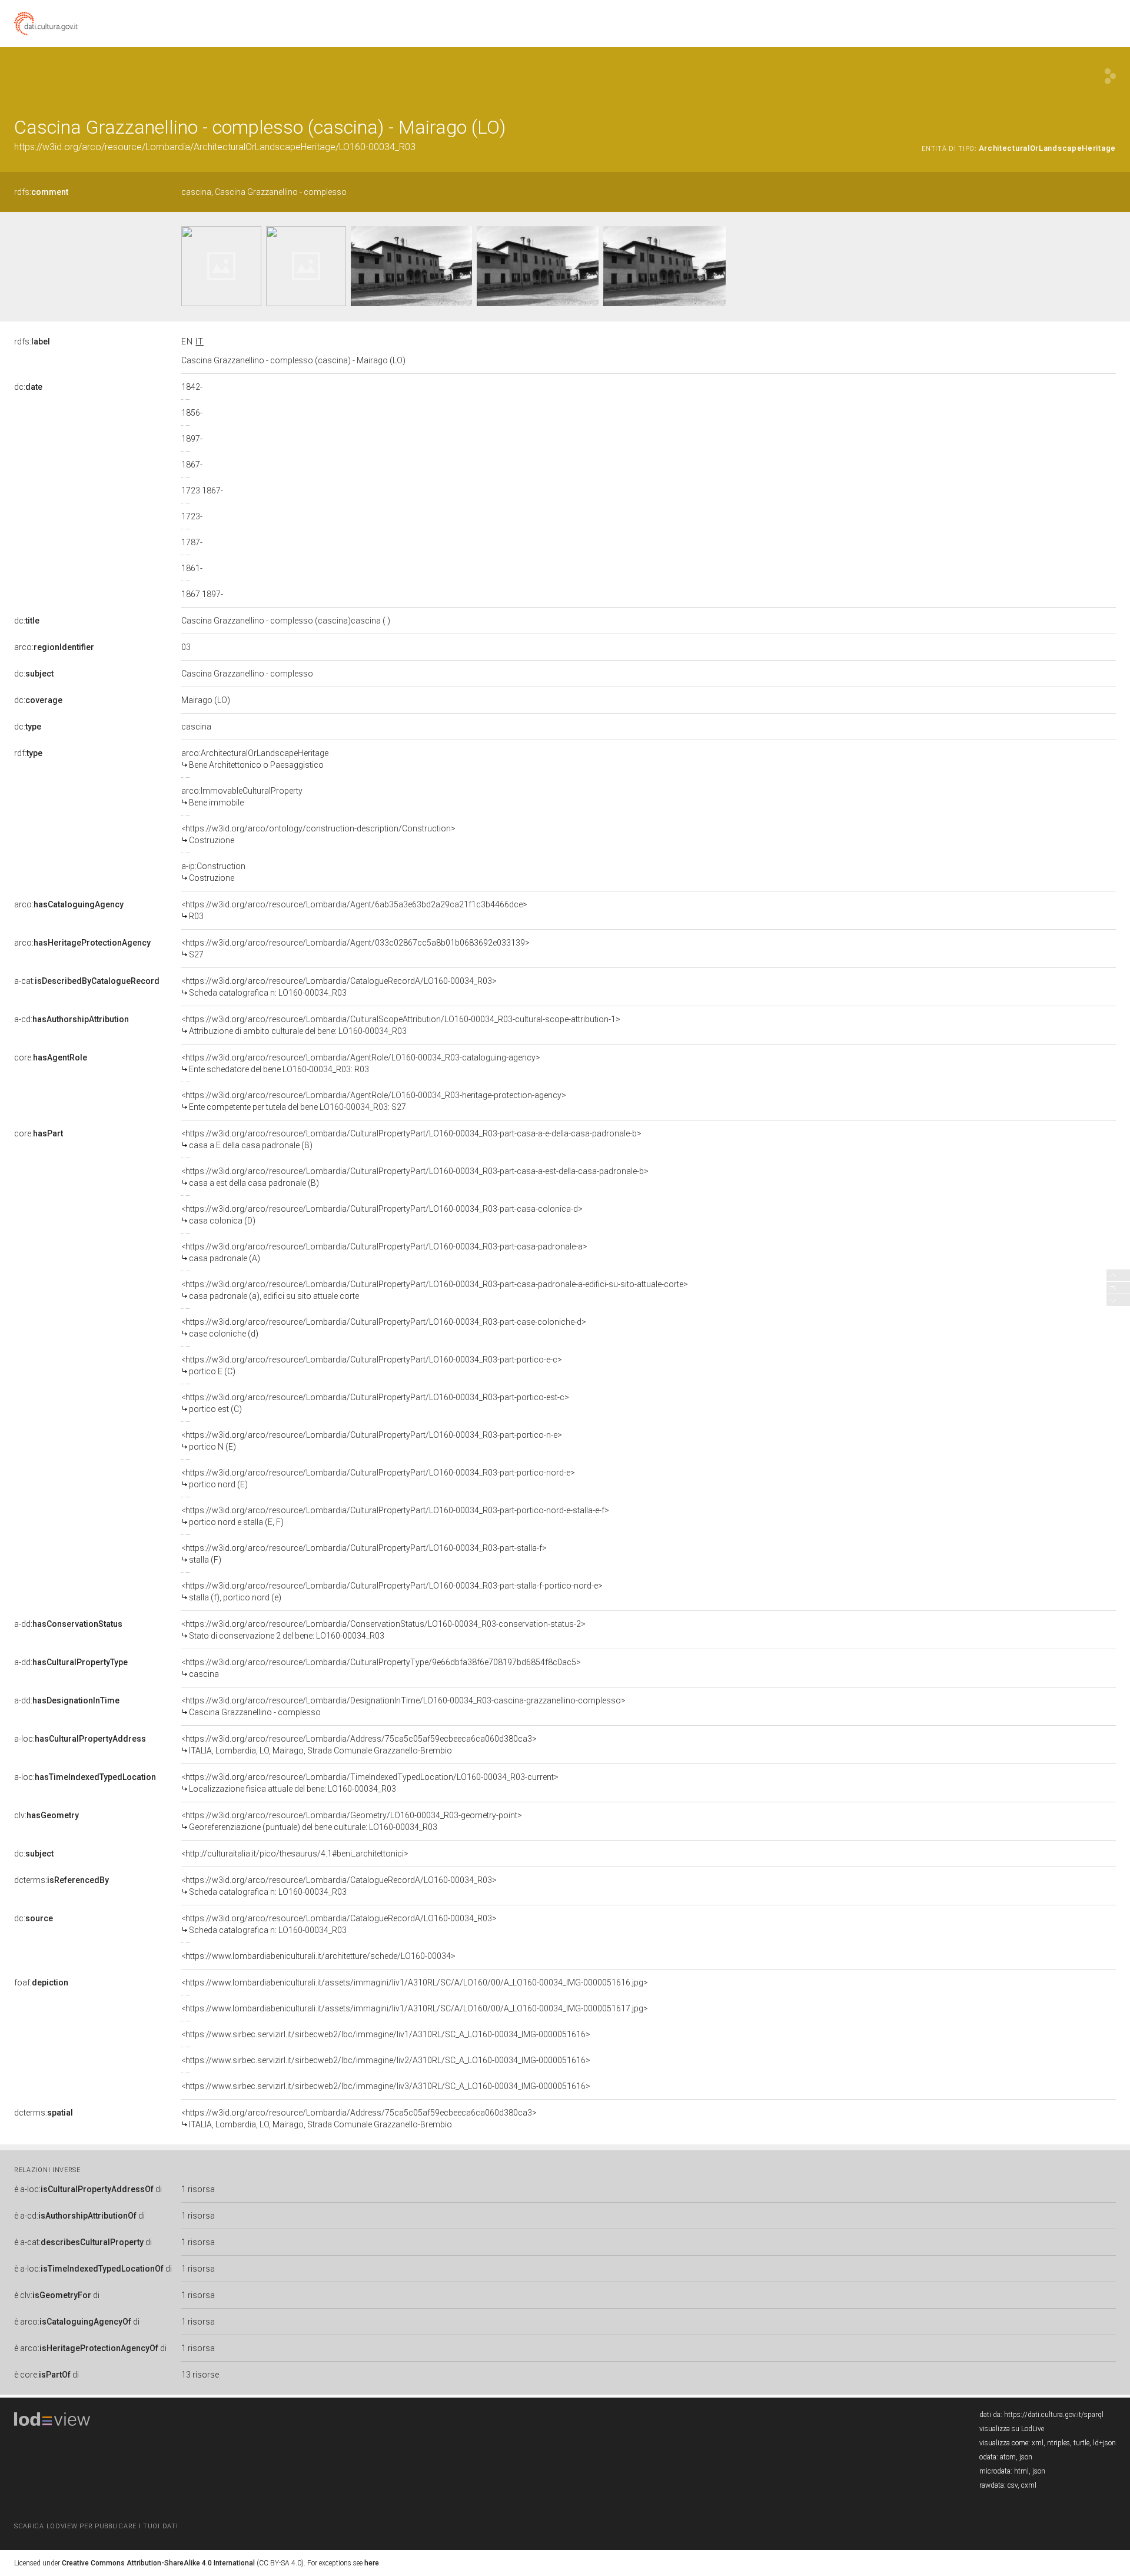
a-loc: (80, 1739)
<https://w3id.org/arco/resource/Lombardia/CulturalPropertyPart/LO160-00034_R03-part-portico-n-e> (372, 1441)
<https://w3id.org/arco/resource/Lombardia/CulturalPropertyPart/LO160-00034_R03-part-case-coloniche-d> (384, 1328)
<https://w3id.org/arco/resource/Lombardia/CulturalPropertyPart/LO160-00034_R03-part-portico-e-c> (372, 1365)
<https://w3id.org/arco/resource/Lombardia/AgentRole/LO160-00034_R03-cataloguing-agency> (361, 1063)
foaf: (41, 1982)
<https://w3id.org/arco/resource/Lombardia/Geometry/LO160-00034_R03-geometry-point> (352, 1821)
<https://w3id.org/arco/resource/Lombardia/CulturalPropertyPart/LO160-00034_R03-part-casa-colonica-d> (382, 1215)
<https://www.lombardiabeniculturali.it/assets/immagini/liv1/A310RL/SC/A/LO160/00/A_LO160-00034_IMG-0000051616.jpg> (415, 1982)
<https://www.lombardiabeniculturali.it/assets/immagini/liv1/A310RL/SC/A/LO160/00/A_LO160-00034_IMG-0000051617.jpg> (415, 2008)
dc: (28, 387)
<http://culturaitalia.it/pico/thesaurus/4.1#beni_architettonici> (295, 1854)
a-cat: (87, 981)
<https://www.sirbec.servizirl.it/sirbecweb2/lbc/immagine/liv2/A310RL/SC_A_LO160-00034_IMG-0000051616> (386, 2060)
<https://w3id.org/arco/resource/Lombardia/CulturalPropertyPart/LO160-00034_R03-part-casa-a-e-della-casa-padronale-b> (411, 1139)
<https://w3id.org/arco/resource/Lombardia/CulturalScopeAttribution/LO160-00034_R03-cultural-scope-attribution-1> (401, 1025)
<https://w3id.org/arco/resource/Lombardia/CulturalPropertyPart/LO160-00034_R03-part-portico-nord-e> (378, 1478)
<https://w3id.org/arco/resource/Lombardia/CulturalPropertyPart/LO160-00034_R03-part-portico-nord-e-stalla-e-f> (395, 1516)
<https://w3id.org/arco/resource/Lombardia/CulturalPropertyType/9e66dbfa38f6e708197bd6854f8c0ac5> (381, 1668)
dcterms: (62, 1880)
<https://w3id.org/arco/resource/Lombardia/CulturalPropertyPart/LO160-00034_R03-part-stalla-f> (364, 1554)
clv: (46, 1815)
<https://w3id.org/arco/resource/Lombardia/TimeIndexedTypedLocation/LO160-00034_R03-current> (370, 1783)
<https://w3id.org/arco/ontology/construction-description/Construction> (318, 834)
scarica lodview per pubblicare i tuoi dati (96, 2526)
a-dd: (68, 1624)
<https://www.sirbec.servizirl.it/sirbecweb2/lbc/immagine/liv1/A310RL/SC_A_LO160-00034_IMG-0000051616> (386, 2034)
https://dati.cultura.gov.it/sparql (1054, 2415)
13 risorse (200, 2375)
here (372, 2563)
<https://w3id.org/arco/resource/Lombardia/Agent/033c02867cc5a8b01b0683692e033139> (355, 949)
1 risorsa (198, 2189)
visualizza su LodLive (1012, 2429)
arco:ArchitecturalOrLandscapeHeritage (255, 759)
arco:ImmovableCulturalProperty (242, 797)
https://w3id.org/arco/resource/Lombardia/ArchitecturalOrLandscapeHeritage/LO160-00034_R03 (215, 147)
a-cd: (72, 1019)
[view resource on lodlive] (1110, 76)
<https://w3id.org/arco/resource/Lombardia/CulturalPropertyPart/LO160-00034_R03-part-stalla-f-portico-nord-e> (392, 1592)
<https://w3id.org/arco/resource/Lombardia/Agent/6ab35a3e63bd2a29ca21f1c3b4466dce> (354, 910)
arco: (54, 647)
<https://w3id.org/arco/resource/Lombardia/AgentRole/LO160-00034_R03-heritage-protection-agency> (374, 1101)
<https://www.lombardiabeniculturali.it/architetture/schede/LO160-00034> (318, 1956)
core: (51, 1057)
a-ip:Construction (213, 872)
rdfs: (41, 192)
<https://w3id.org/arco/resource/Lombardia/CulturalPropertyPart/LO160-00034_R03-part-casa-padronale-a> (384, 1252)
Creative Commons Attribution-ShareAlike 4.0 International (158, 2563)
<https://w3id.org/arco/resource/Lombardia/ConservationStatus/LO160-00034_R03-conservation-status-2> (383, 1630)
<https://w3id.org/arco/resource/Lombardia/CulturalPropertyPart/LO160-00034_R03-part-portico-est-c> (375, 1403)
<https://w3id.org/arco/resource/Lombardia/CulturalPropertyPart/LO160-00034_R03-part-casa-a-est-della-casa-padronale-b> (415, 1177)
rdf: (28, 753)
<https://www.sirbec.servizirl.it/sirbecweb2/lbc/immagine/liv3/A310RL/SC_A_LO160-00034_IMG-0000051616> (386, 2086)
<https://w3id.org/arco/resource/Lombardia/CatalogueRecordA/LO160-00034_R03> (339, 987)
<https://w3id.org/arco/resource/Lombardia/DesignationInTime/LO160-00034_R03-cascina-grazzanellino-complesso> (403, 1706)
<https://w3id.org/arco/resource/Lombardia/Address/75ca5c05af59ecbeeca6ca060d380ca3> (359, 1745)
